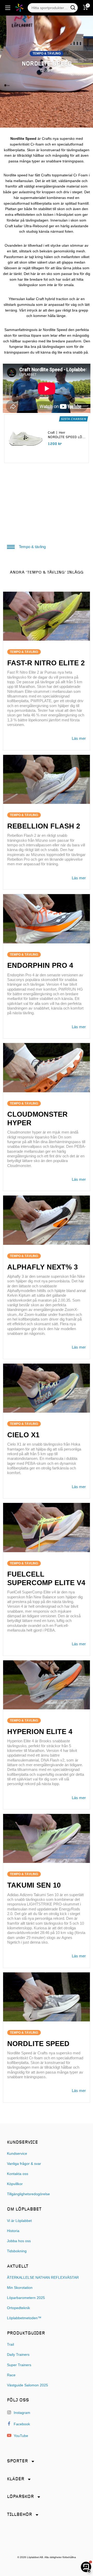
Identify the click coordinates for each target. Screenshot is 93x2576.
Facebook (21, 2424)
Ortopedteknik (18, 2308)
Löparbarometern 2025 (26, 2298)
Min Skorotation (20, 2288)
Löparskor (20, 2497)
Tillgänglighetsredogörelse (28, 2194)
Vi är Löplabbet (19, 2221)
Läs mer (79, 738)
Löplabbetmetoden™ (24, 2318)
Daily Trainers (18, 2355)
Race (11, 2375)
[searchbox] (50, 8)
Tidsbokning (17, 2251)
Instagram (21, 2413)
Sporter (17, 2461)
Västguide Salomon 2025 (28, 2385)
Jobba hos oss (19, 2241)
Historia (13, 2231)
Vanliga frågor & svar (24, 2164)
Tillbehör (20, 2515)
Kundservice (17, 2154)
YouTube (20, 2436)
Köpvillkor (15, 2184)
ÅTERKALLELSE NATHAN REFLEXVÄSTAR (43, 2278)
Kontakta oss (18, 2174)
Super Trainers (19, 2365)
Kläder (16, 2479)
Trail (10, 2344)
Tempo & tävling (32, 547)
